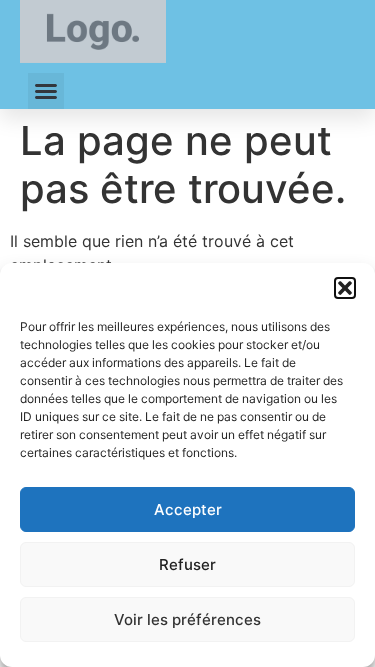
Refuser (187, 564)
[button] (345, 288)
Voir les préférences (187, 619)
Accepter (188, 509)
